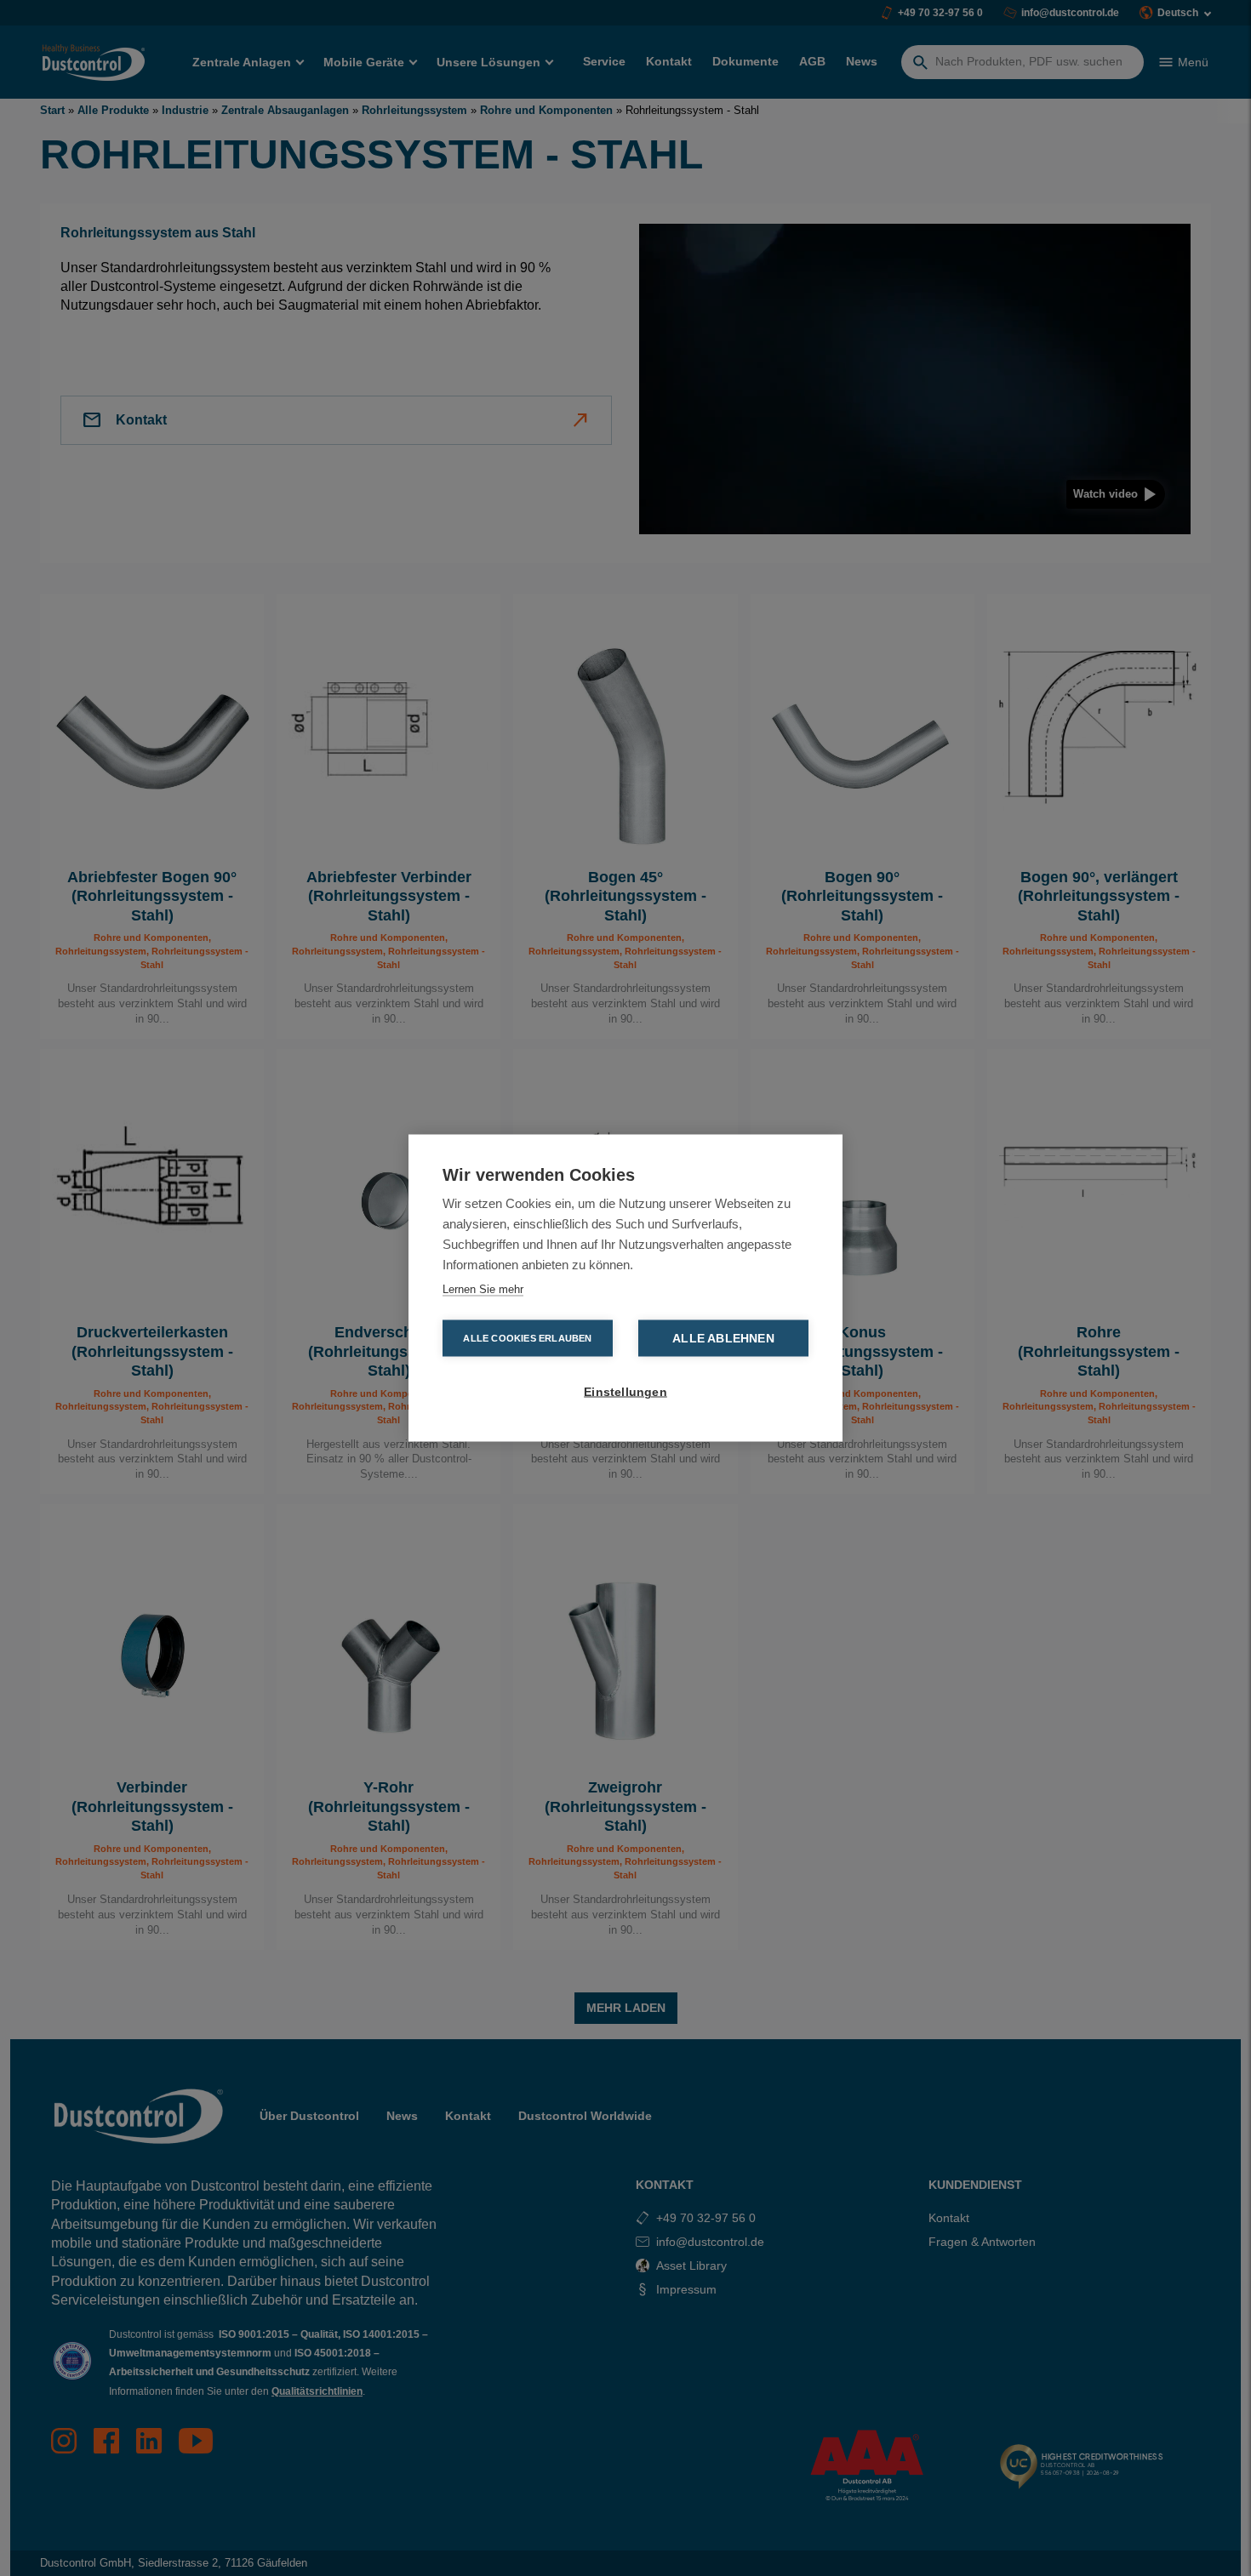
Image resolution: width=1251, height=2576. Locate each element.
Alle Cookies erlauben (527, 1338)
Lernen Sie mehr (483, 1289)
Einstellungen (625, 1392)
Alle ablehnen (723, 1339)
